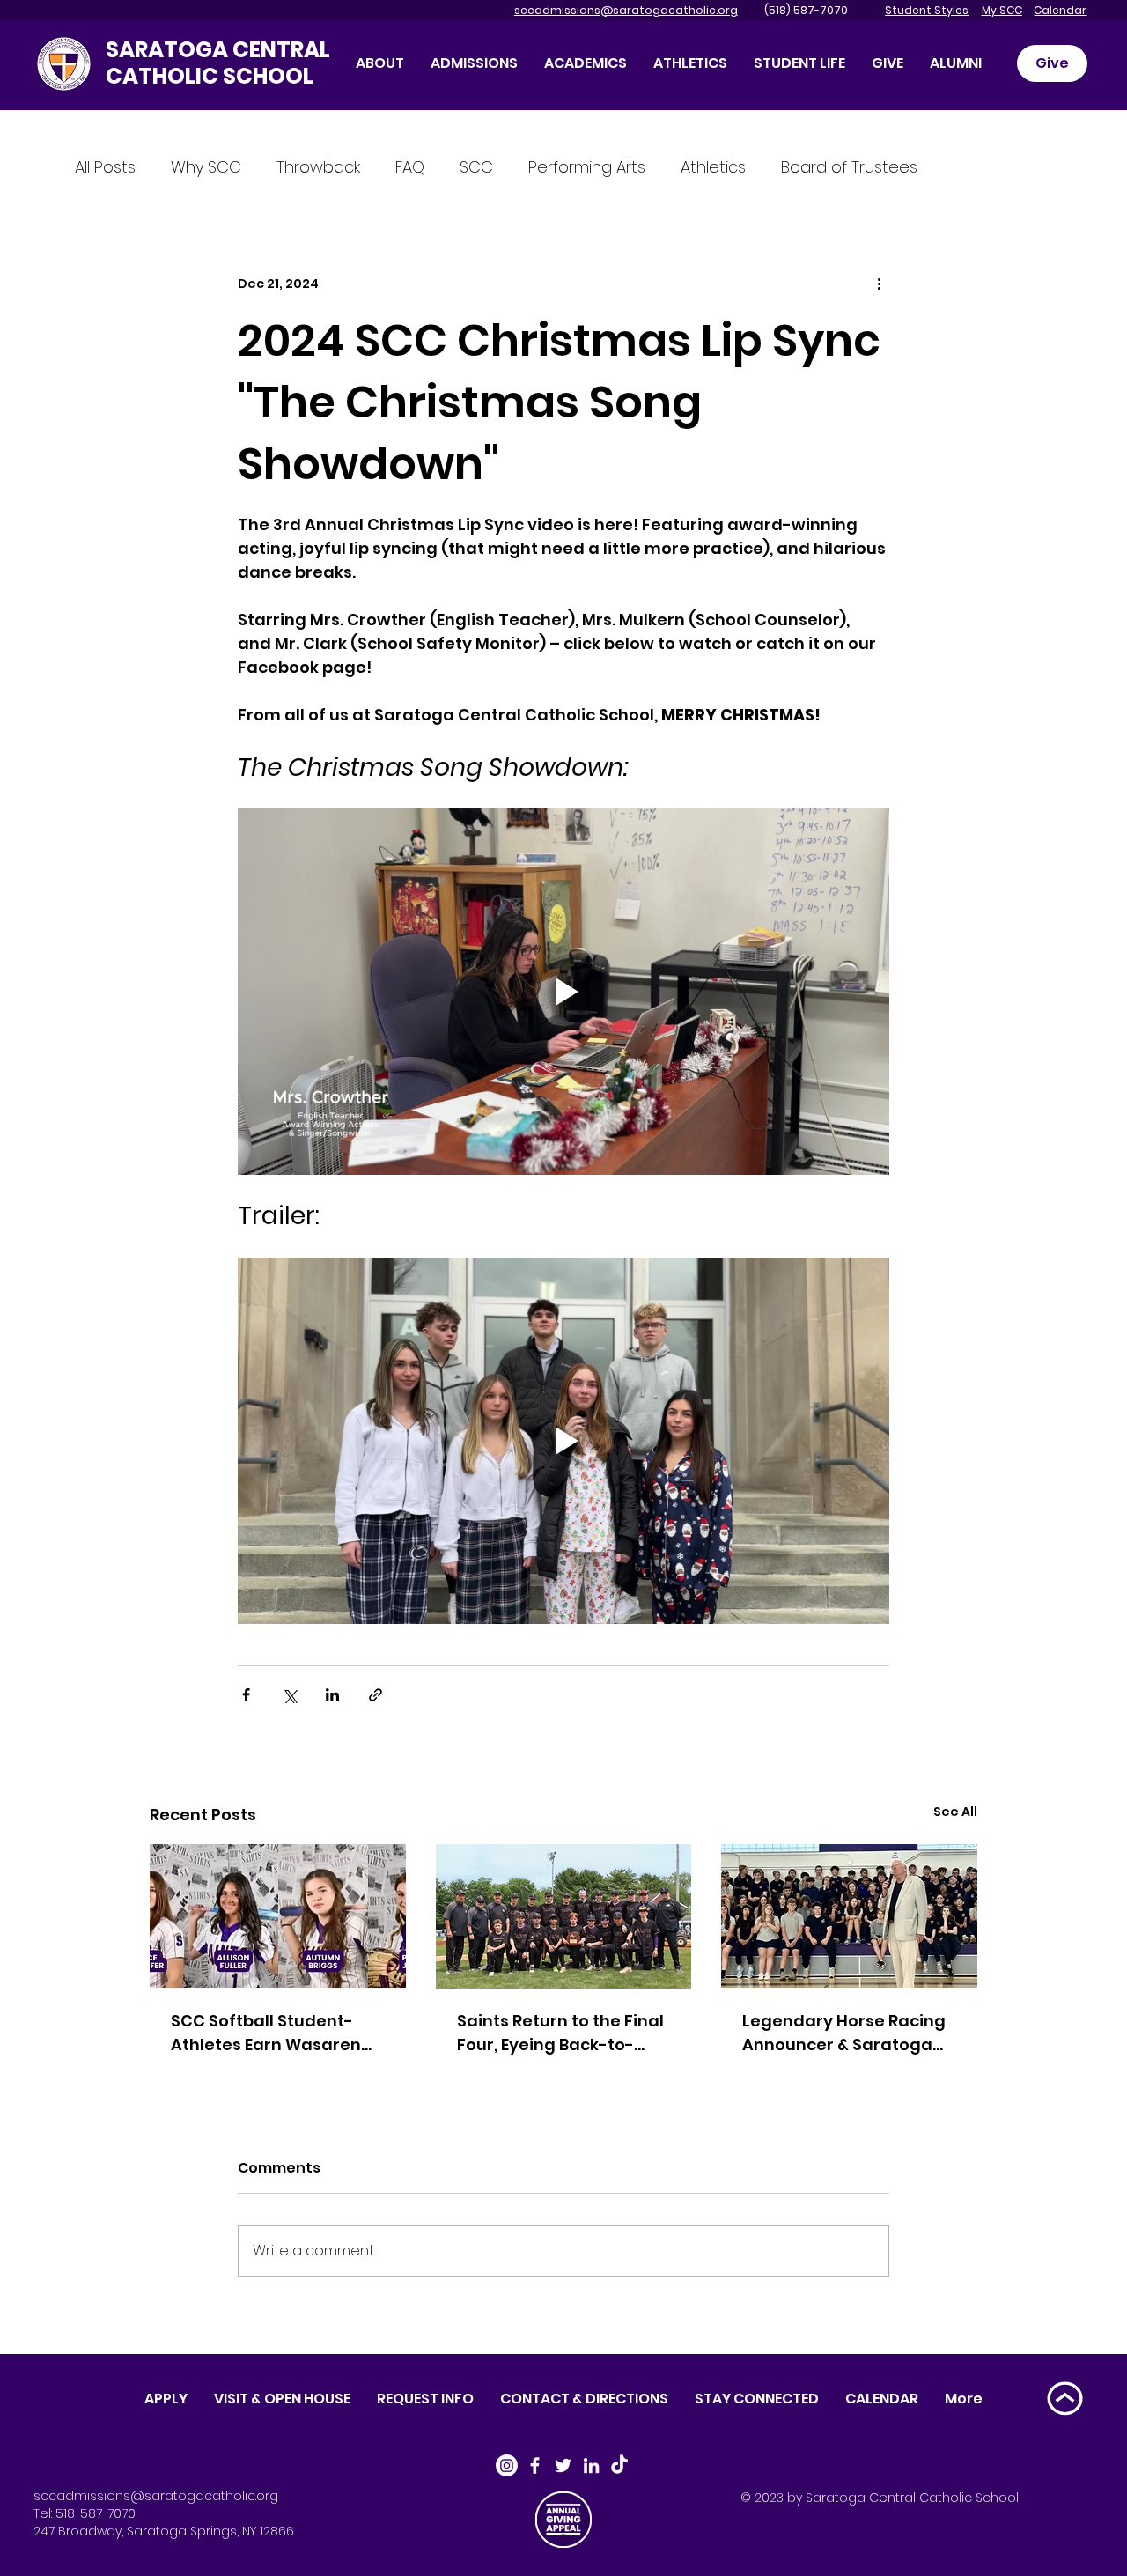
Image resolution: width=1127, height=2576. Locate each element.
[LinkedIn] (591, 2465)
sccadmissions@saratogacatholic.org (626, 10)
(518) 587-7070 (794, 10)
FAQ (410, 167)
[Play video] (563, 992)
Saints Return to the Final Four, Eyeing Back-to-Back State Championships (560, 2033)
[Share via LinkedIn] (332, 1695)
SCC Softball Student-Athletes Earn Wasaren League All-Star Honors (267, 2033)
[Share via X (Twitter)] (289, 1695)
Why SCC (206, 167)
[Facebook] (535, 2465)
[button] (888, 63)
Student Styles (927, 10)
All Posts (105, 167)
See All (955, 1812)
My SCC (1002, 10)
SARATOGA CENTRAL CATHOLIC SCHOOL (218, 63)
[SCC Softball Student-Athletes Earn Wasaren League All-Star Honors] (278, 1916)
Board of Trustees (849, 167)
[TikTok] (619, 2465)
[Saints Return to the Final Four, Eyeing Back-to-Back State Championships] (564, 1916)
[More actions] (879, 284)
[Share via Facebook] (246, 1695)
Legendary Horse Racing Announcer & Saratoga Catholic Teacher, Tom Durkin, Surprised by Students (844, 2033)
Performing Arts (587, 167)
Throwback (318, 167)
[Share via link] (376, 1695)
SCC (476, 167)
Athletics (713, 167)
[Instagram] (507, 2465)
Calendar (1060, 10)
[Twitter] (563, 2465)
